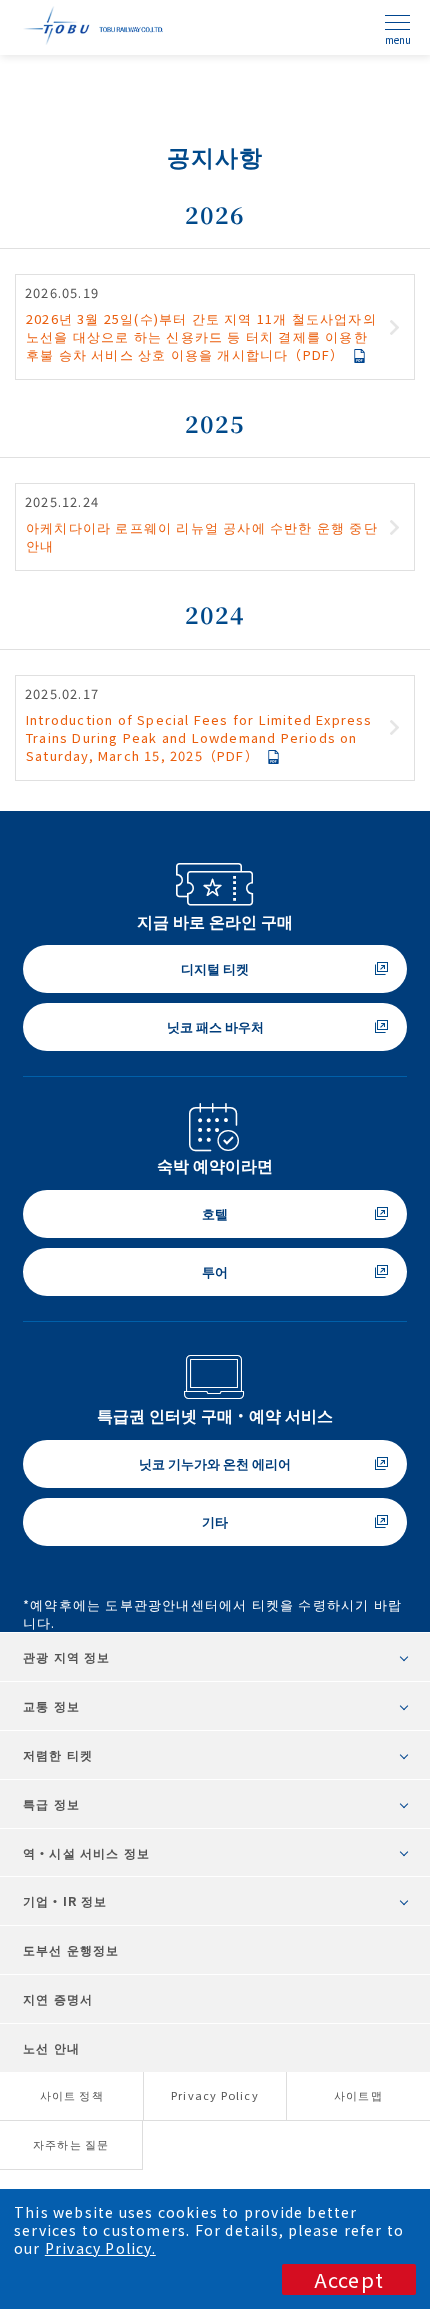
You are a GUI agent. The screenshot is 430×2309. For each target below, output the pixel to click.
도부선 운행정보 (71, 1949)
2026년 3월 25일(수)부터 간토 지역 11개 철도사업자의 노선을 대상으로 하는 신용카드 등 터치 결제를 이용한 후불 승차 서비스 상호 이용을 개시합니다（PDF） (201, 336)
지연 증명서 (58, 1998)
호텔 (215, 1213)
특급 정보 (51, 1803)
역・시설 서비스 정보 (86, 1852)
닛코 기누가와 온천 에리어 (215, 1463)
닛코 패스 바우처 (215, 1026)
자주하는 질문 (71, 2144)
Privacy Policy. (100, 2248)
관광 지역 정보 (67, 1656)
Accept (349, 2279)
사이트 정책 (72, 2095)
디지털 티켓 (215, 968)
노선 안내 (51, 2047)
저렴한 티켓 (58, 1754)
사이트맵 (358, 2095)
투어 (215, 1271)
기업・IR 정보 (65, 1900)
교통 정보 (51, 1705)
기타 (215, 1521)
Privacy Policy (215, 2095)
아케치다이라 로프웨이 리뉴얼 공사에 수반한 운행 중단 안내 (202, 536)
